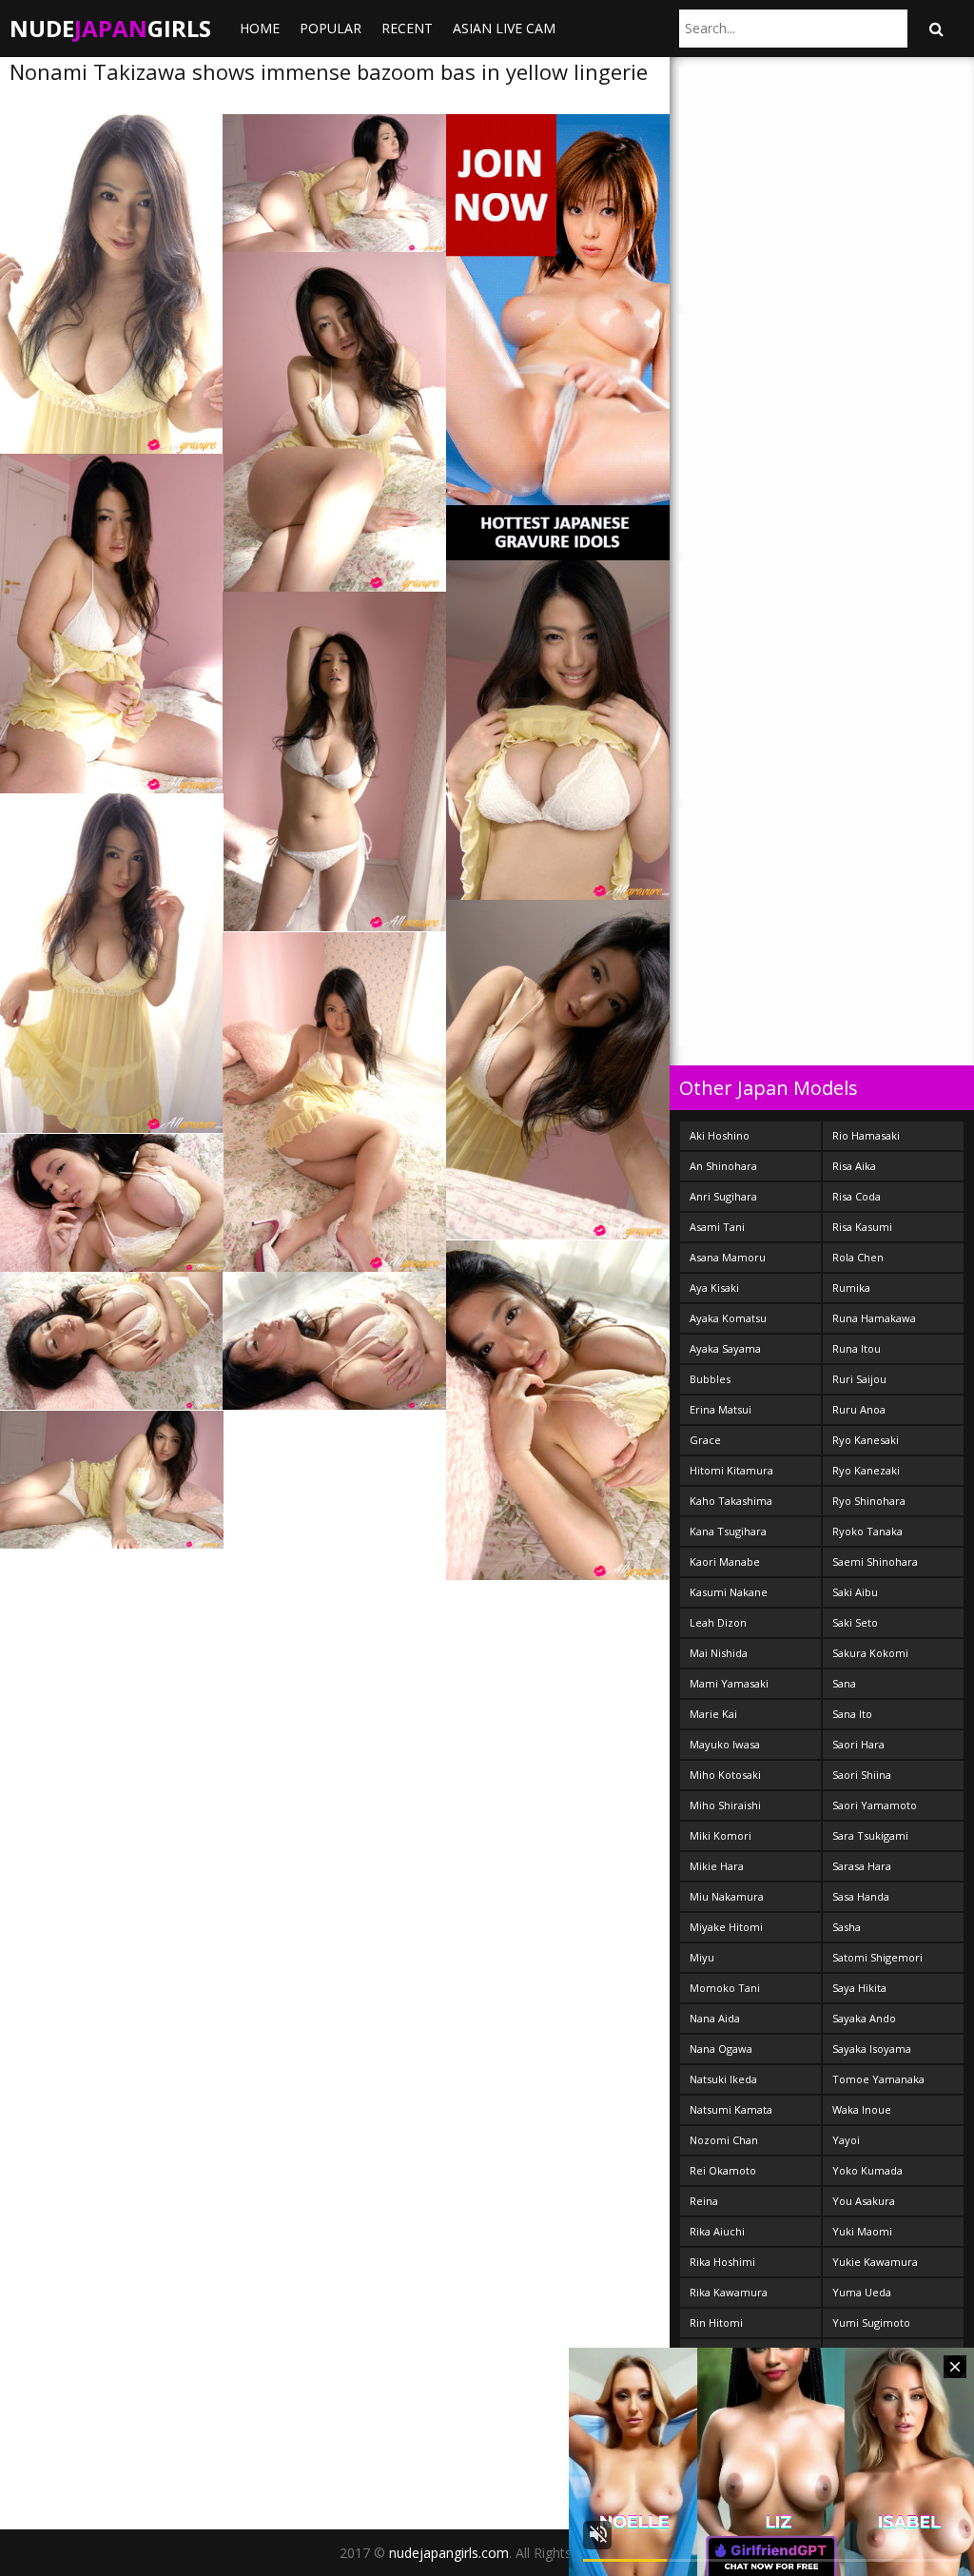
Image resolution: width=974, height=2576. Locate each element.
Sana (844, 1683)
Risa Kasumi (862, 1227)
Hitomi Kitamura (731, 1470)
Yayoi (846, 2140)
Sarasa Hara (862, 1866)
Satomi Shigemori (877, 1957)
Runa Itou (857, 1348)
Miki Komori (721, 1835)
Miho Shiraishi (725, 1805)
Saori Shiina (862, 1775)
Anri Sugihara (723, 1196)
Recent (407, 28)
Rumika (851, 1288)
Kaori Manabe (725, 1561)
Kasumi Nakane (729, 1592)
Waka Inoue (862, 2109)
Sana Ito (852, 1714)
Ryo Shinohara (869, 1501)
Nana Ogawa (721, 2049)
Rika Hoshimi (722, 2262)
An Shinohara (723, 1166)
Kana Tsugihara (728, 1531)
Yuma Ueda (862, 2292)
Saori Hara (858, 1744)
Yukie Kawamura (875, 2262)
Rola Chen (858, 1257)
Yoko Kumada (867, 2170)
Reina (704, 2201)
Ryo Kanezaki (866, 1470)
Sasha (847, 1927)
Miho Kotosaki (725, 1775)
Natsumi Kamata (731, 2109)
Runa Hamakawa (874, 1318)
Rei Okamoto (723, 2170)
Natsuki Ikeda (723, 2079)
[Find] (936, 29)
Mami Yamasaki (729, 1683)
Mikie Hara (717, 1866)
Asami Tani (717, 1227)
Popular (331, 28)
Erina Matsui (721, 1409)
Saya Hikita (859, 1988)
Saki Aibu (855, 1592)
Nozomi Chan (724, 2140)
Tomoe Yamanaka (878, 2079)
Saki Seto (855, 1622)
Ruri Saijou (859, 1379)
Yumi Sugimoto (871, 2322)
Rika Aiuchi (717, 2231)
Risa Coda (857, 1196)
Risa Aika (854, 1166)
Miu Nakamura (727, 1896)
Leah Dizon (718, 1622)
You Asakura (864, 2201)
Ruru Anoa (859, 1409)
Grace (705, 1440)
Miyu (702, 1957)
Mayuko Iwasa (725, 1744)
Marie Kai (713, 1714)
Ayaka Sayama (725, 1348)
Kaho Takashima (731, 1501)
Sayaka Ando (864, 2018)
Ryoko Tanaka (867, 1531)
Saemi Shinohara (875, 1561)
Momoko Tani (725, 1988)
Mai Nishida (719, 1653)
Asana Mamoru (728, 1257)
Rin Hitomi (716, 2322)
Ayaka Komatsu (728, 1318)
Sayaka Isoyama (872, 2049)
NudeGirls (110, 28)
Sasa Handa (861, 1896)
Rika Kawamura (729, 2292)
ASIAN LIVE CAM (504, 28)
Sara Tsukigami (870, 1835)
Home (260, 28)
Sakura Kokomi (870, 1653)
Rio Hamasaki (866, 1135)
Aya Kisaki (714, 1288)
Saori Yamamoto (875, 1805)
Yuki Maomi (862, 2231)
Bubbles (710, 1379)
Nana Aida (715, 2018)
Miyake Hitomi (726, 1927)
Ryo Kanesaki (866, 1440)
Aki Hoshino (720, 1135)
